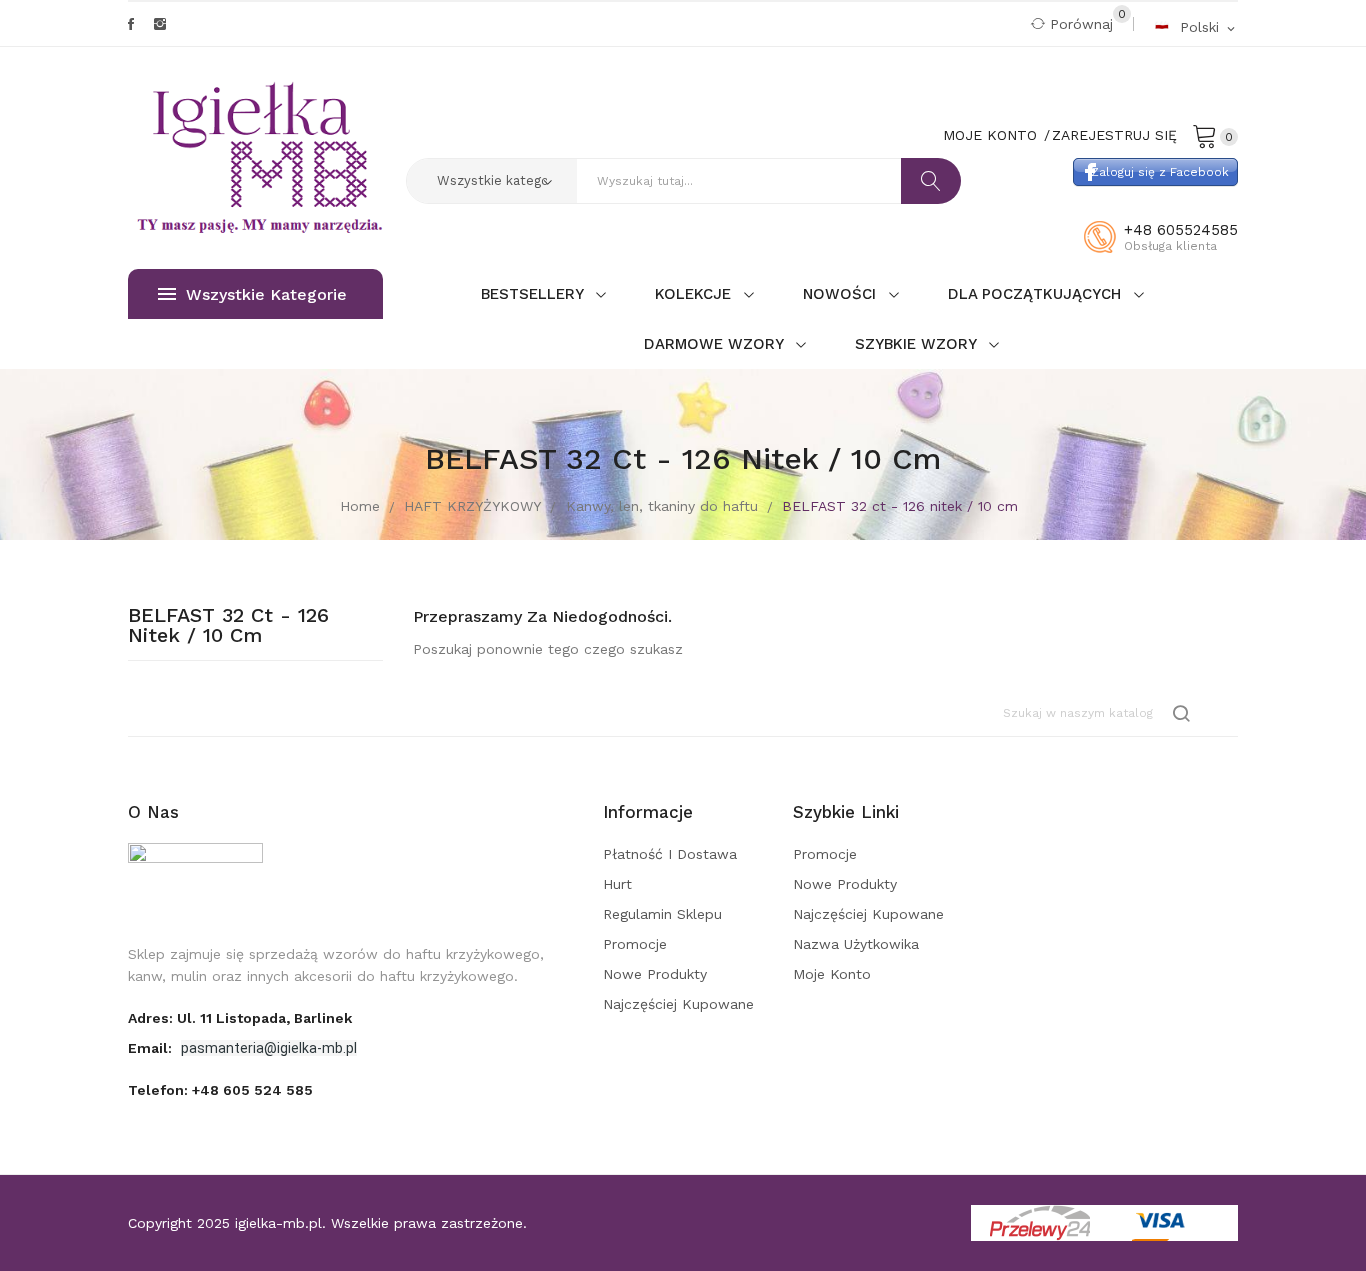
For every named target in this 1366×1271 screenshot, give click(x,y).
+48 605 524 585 (252, 1090)
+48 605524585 (1181, 230)
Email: (152, 1048)
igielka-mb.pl (278, 1223)
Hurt (617, 884)
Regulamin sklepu (662, 914)
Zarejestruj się (1114, 135)
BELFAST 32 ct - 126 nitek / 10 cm (228, 626)
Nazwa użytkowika (856, 944)
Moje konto (832, 974)
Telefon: (220, 1090)
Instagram (160, 24)
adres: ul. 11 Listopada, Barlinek (240, 1018)
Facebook (131, 24)
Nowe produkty (655, 974)
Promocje (635, 944)
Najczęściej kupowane (678, 1004)
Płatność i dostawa (670, 854)
